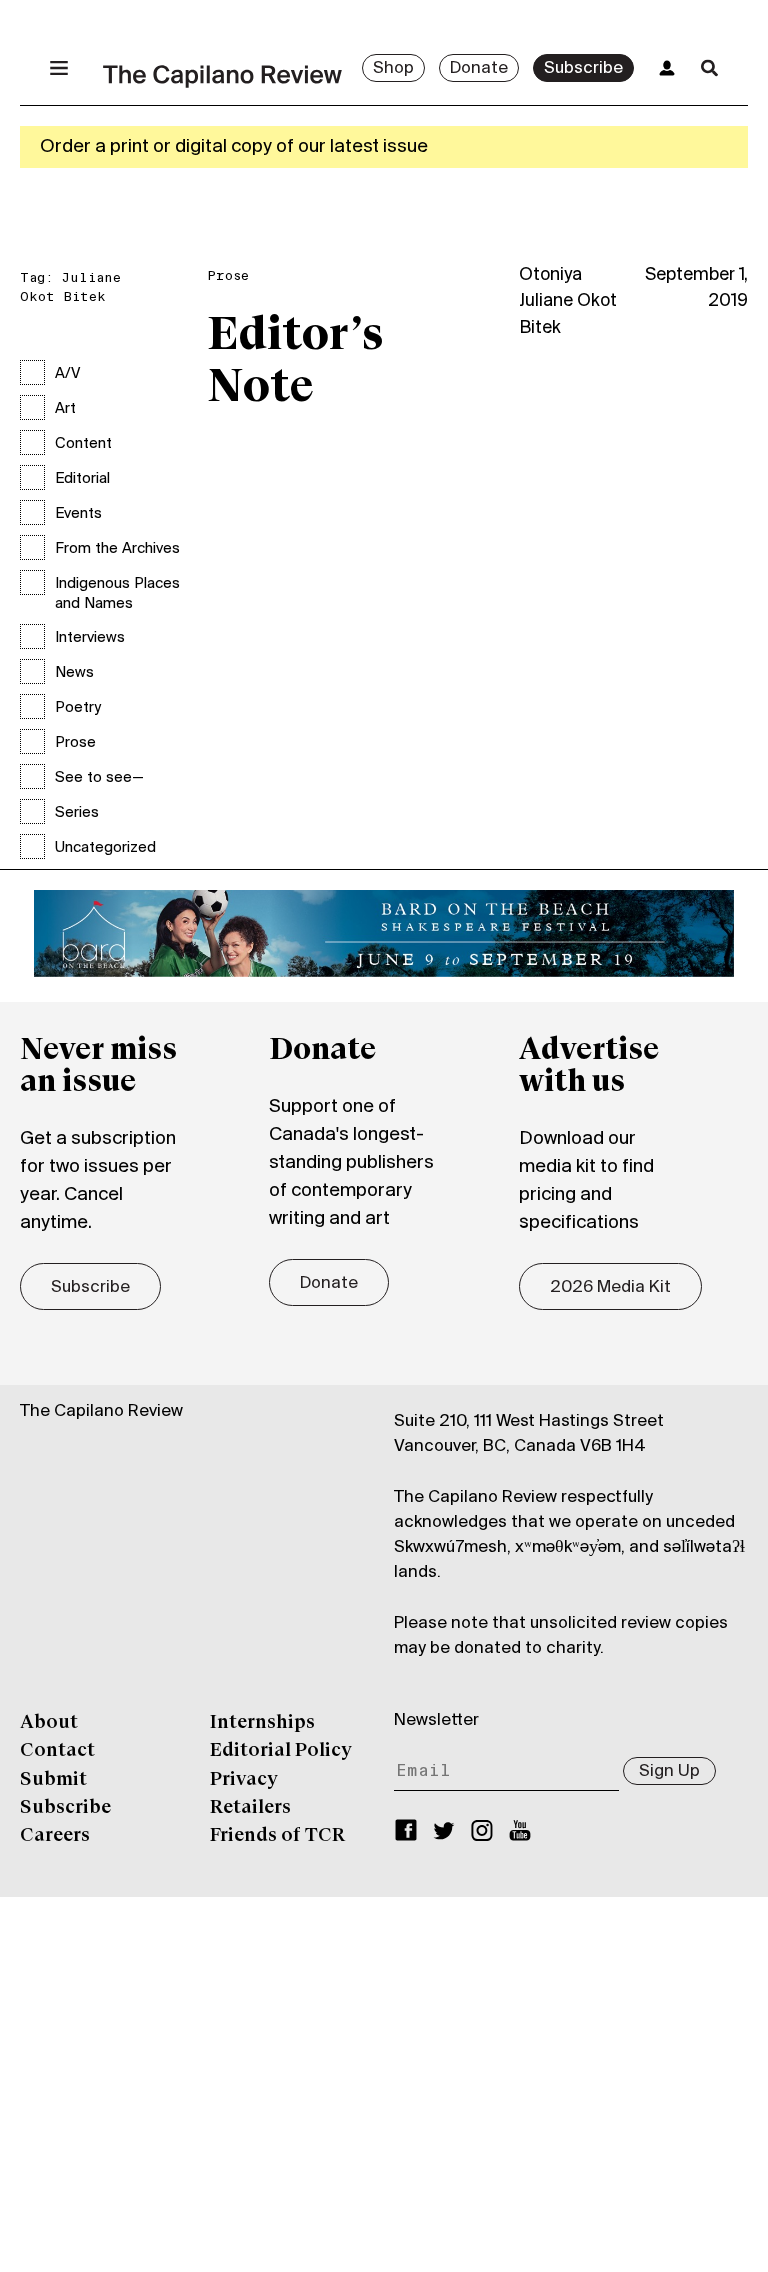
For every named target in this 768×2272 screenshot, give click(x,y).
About (49, 1723)
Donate (479, 69)
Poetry (78, 708)
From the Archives (117, 549)
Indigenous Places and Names (117, 594)
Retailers (250, 1808)
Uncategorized (105, 848)
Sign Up (669, 1772)
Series (77, 813)
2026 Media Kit (610, 1288)
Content (83, 444)
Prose (75, 743)
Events (78, 514)
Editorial (82, 479)
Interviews (90, 638)
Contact (57, 1751)
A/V (67, 374)
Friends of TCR (277, 1836)
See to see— (99, 778)
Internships (262, 1723)
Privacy (244, 1780)
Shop (393, 69)
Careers (55, 1836)
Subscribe (583, 69)
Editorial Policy (281, 1751)
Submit (53, 1780)
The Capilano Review (101, 1412)
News (74, 673)
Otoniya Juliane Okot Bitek (568, 302)
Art (65, 409)
